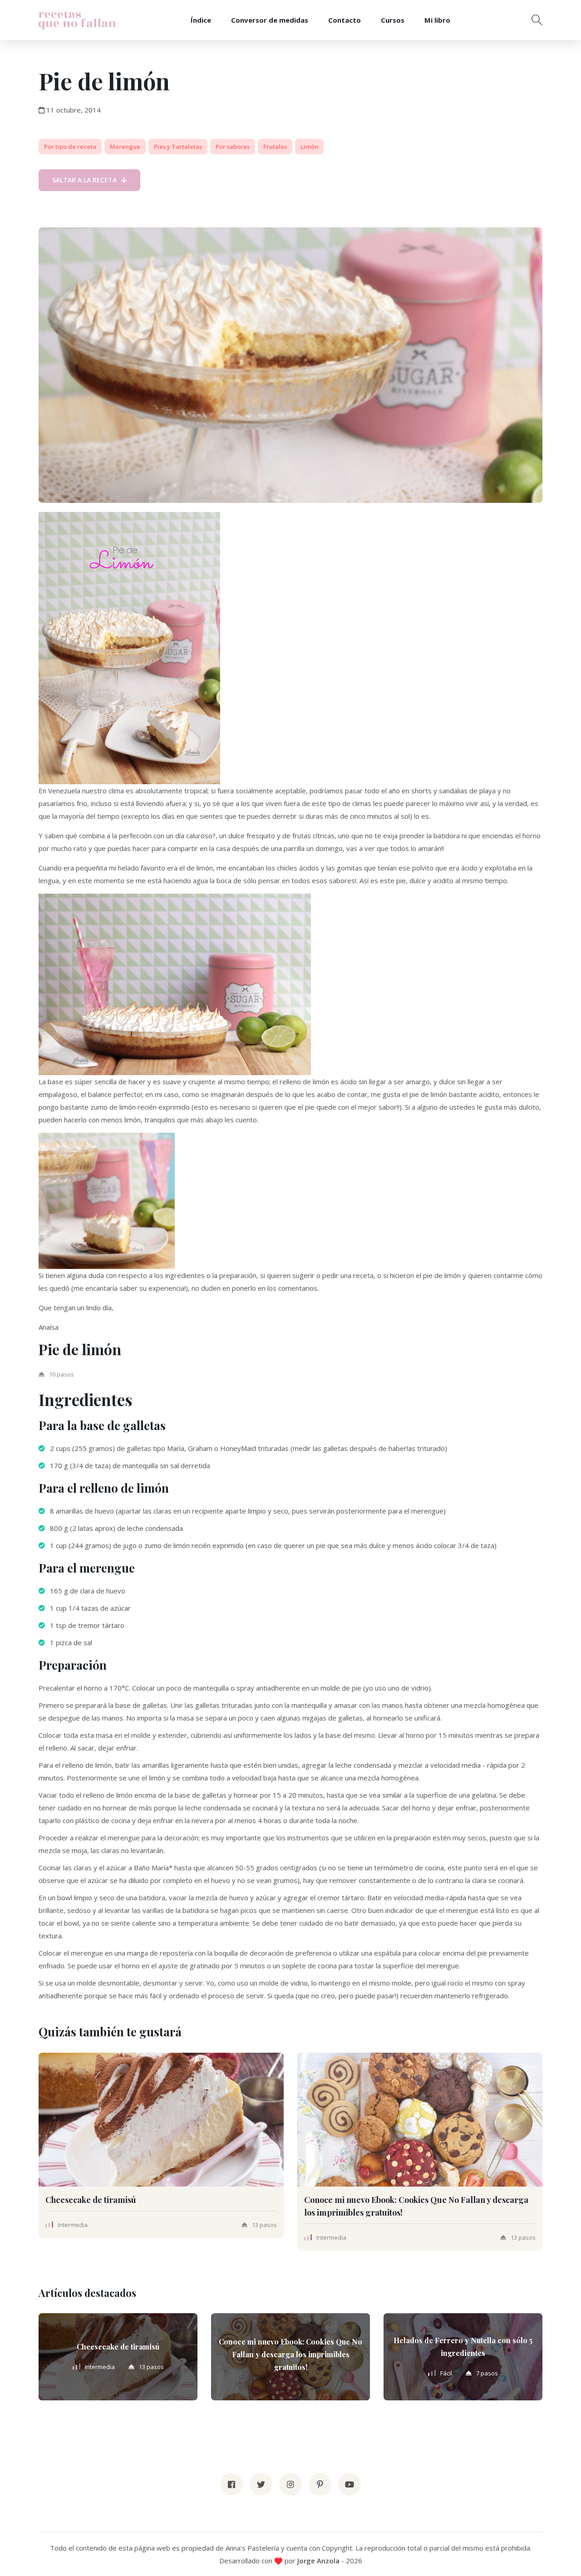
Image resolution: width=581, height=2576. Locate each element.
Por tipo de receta (70, 147)
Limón (309, 147)
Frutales (275, 147)
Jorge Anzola (318, 2561)
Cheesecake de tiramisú (91, 2200)
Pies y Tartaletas (178, 147)
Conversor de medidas (270, 20)
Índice (201, 20)
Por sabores (233, 147)
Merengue (125, 147)
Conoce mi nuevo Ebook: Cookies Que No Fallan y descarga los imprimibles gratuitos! (290, 2354)
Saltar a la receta (84, 180)
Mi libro (437, 20)
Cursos (393, 20)
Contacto (345, 20)
